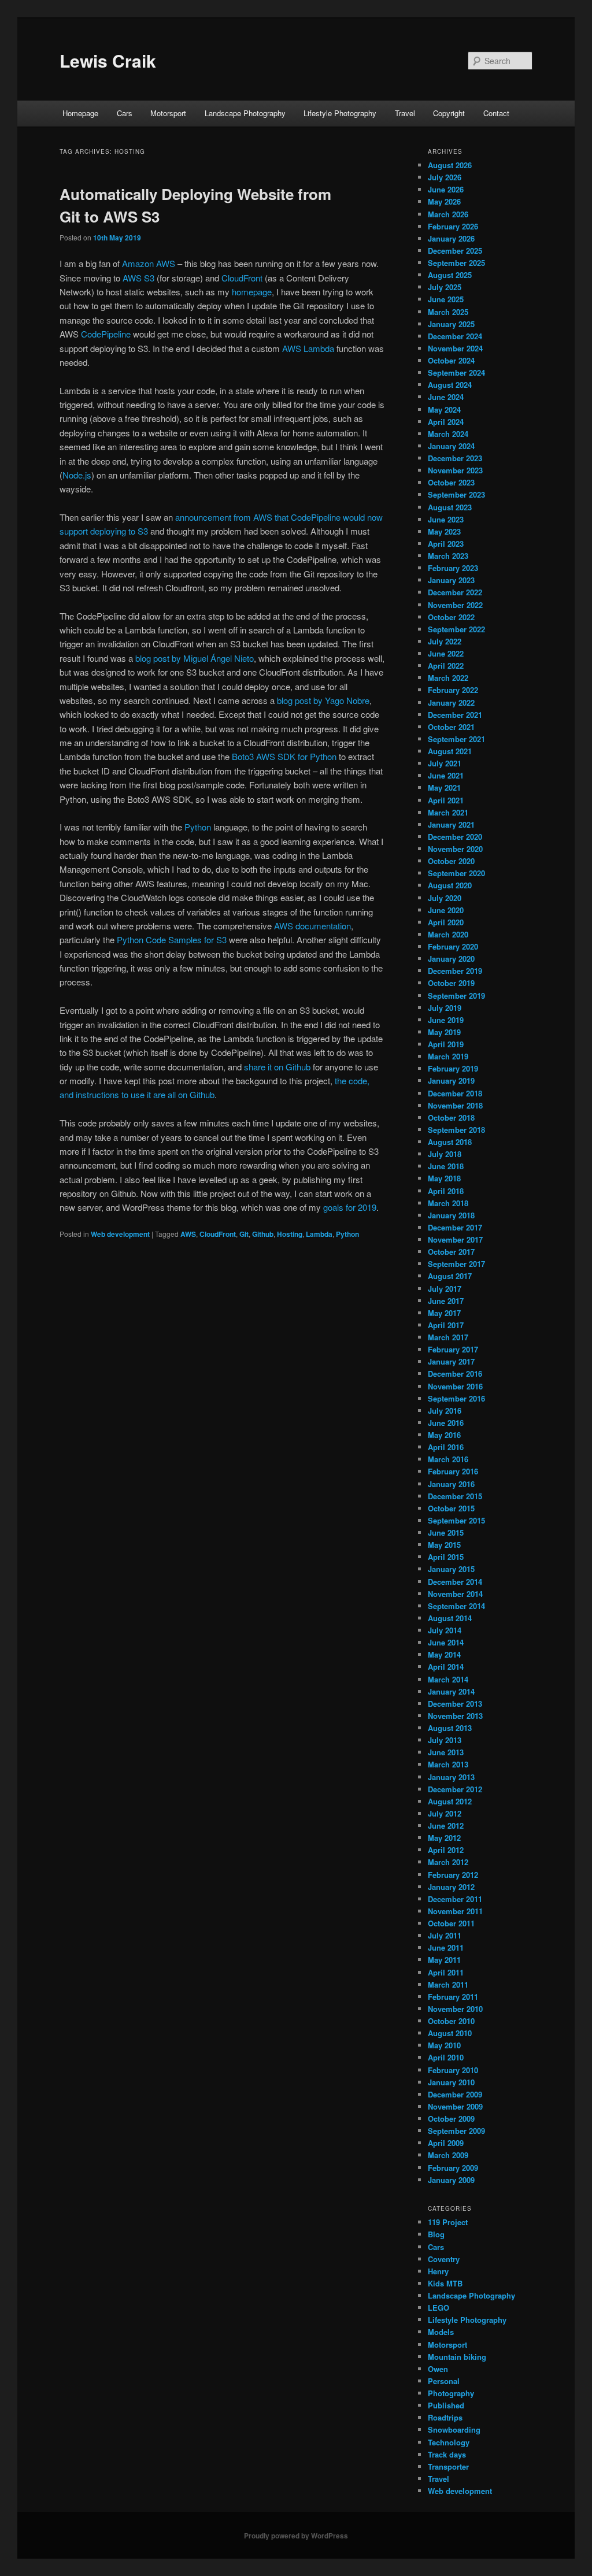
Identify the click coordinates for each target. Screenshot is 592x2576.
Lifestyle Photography (340, 113)
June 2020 (446, 910)
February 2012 (453, 1875)
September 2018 (456, 1130)
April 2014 (446, 1667)
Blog (436, 2234)
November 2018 (455, 1105)
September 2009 (456, 2131)
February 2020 (453, 946)
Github (263, 1234)
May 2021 (444, 787)
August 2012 (450, 1801)
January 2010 (451, 2082)
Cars (125, 113)
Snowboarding (454, 2429)
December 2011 (455, 1899)
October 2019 (451, 983)
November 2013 (455, 1716)
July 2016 (445, 1411)
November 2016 (455, 1386)
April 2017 (446, 1325)
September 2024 (456, 372)
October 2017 (451, 1252)
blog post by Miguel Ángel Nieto (195, 658)
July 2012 (445, 1813)
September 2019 (456, 996)
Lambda (319, 1234)
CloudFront (242, 278)
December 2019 (455, 971)
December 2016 (455, 1374)
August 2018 (450, 1142)
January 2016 (451, 1484)
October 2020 (451, 861)
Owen (438, 2369)
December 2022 (455, 592)
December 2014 (455, 1582)
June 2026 (446, 189)
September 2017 (456, 1264)
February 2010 (453, 2070)
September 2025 (456, 263)
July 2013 (445, 1740)
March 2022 (448, 678)
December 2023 (455, 458)
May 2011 (444, 1960)
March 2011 (448, 1984)
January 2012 (451, 1887)
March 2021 (448, 812)
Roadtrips (445, 2417)
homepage (252, 292)
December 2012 (455, 1789)
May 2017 (444, 1313)
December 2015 (455, 1496)
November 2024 (455, 348)
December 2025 (455, 251)
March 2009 (448, 2155)
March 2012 (448, 1862)
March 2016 (448, 1459)
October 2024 (451, 360)
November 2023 (455, 470)
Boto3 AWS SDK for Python (284, 756)
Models (441, 2332)
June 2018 (446, 1166)
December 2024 (455, 336)
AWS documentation (312, 926)
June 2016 (446, 1423)
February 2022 (453, 690)
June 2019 (446, 1020)
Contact (496, 113)
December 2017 (455, 1227)
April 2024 (446, 422)
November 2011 (455, 1911)
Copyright (449, 113)
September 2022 (456, 629)
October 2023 (451, 482)
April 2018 (446, 1191)
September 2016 (456, 1398)
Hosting (290, 1234)
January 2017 (451, 1361)
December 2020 (455, 837)
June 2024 (446, 397)
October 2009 (451, 2119)
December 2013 (455, 1704)
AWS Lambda (308, 348)
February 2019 (453, 1068)
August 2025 (450, 275)
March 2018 (448, 1203)
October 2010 (451, 2021)
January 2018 (451, 1215)
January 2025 (451, 324)
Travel (405, 113)
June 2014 (446, 1642)
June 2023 (446, 519)
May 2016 (444, 1435)
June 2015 (446, 1532)
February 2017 (453, 1349)
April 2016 (446, 1447)
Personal (444, 2381)
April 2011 (446, 1972)
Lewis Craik (108, 60)
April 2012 (446, 1850)
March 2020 (448, 934)
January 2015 (451, 1569)
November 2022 (455, 605)
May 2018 (444, 1178)
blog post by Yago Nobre (323, 700)
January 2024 (451, 446)
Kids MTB (445, 2283)
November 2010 (455, 2009)
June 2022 (446, 653)
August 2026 (450, 165)
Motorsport (168, 113)
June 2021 (446, 775)
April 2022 (446, 666)
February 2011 (453, 1997)
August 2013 (450, 1728)
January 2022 (451, 703)
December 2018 (455, 1093)
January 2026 (451, 238)
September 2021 (456, 739)
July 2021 (445, 763)
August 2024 (450, 385)
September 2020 (456, 873)
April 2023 (446, 544)
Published (446, 2405)
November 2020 (455, 849)
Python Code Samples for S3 (172, 939)
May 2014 (444, 1654)
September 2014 (456, 1606)
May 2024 (444, 409)
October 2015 (451, 1508)
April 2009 (446, 2143)
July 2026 (445, 177)
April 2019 (446, 1044)
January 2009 (451, 2180)
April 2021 (446, 800)
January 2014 (451, 1691)
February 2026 (453, 226)
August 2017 (450, 1276)
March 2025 (448, 312)
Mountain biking (457, 2357)
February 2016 (453, 1471)
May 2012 (444, 1838)
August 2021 (450, 751)
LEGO (439, 2308)
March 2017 (448, 1337)
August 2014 (450, 1618)
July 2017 (445, 1289)
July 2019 (445, 1008)
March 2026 (448, 214)
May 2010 (444, 2045)
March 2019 (448, 1056)
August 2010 (450, 2033)
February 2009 (453, 2168)
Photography (451, 2393)
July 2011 (445, 1935)
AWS (188, 1234)
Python (198, 827)
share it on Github (277, 1067)
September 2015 (456, 1520)
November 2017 (455, 1239)
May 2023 (444, 531)
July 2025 (445, 287)
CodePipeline (106, 334)
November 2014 (455, 1594)
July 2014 (445, 1630)
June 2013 (446, 1752)
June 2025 (446, 299)
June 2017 (446, 1301)
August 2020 (450, 885)
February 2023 (453, 568)
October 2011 (451, 1923)
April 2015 (446, 1557)
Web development (120, 1234)
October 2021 (451, 727)
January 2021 (451, 824)
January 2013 (451, 1777)
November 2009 (455, 2106)
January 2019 (451, 1081)
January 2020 (451, 959)
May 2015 (444, 1545)
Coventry (444, 2259)
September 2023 (456, 494)
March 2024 (448, 434)
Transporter (448, 2466)
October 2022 (451, 617)
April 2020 (446, 922)
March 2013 (448, 1764)
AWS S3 (138, 278)
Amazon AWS (149, 263)
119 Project (448, 2222)
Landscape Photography (245, 113)
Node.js (77, 475)
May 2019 (444, 1032)
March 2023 (448, 556)
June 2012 (446, 1826)
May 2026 (444, 201)
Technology (449, 2442)
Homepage (80, 113)
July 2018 (445, 1154)
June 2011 (446, 1947)
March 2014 (448, 1679)
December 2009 (455, 2094)
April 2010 (446, 2057)
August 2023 (450, 507)
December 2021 (455, 715)
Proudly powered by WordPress (296, 2536)
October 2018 (451, 1117)
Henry (438, 2271)
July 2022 (445, 641)
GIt (244, 1234)
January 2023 (451, 580)
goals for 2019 (350, 1207)
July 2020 (445, 898)
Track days (447, 2454)
